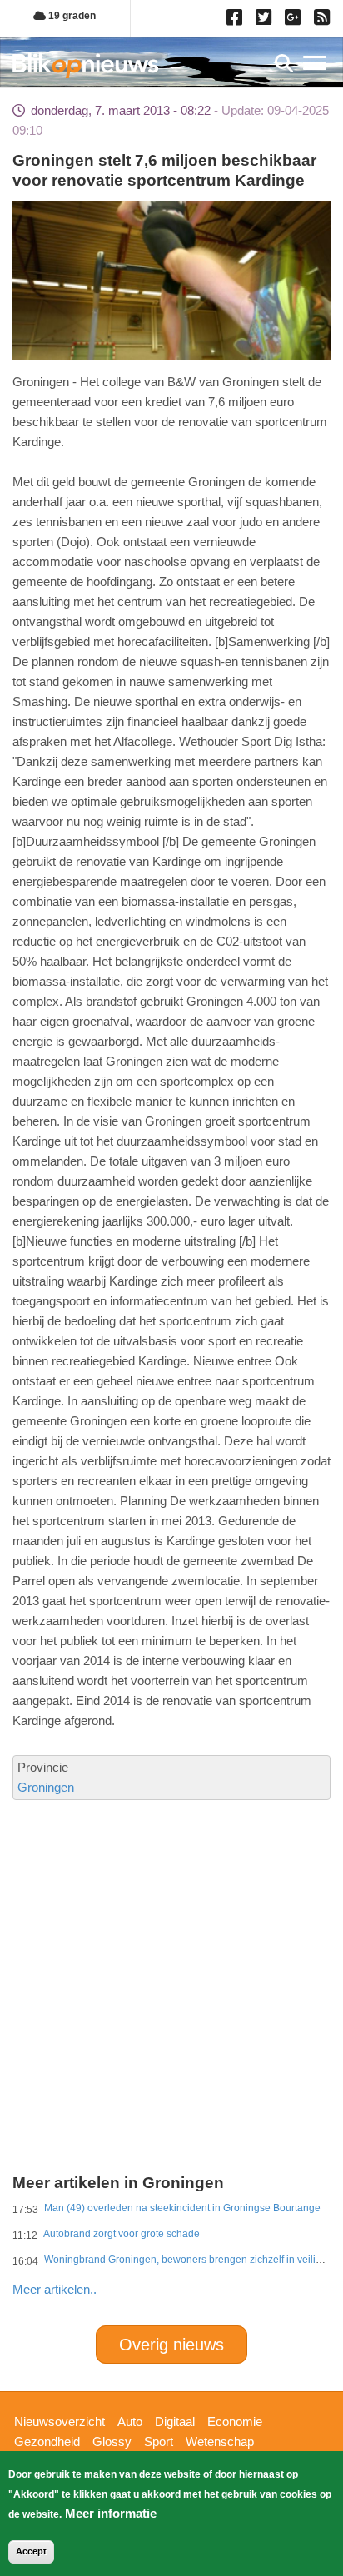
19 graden (71, 16)
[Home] (85, 65)
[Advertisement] (171, 1921)
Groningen (46, 1787)
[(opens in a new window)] (237, 21)
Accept (31, 2551)
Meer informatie (111, 2513)
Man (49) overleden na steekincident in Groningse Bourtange (182, 2208)
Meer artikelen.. (55, 2289)
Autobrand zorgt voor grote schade (122, 2234)
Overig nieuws (171, 2345)
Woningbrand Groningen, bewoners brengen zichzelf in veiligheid (193, 2260)
